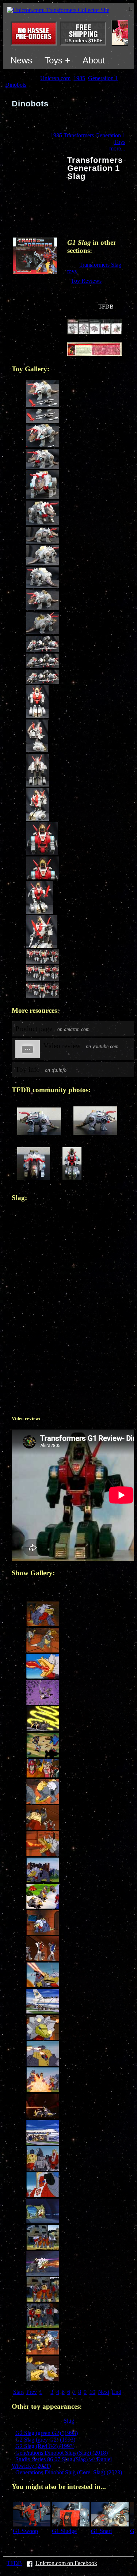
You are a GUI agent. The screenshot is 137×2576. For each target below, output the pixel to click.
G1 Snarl (101, 2531)
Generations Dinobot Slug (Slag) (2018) (62, 2453)
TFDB (106, 307)
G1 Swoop (25, 2531)
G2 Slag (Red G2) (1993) (45, 2446)
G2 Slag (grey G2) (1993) (45, 2440)
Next (104, 2392)
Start (18, 2392)
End (117, 2392)
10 (92, 2392)
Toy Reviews (86, 281)
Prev (32, 2392)
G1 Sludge (64, 2531)
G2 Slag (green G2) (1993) (47, 2433)
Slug (69, 2421)
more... (117, 148)
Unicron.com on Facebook (66, 2563)
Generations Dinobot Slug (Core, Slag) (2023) (69, 2472)
